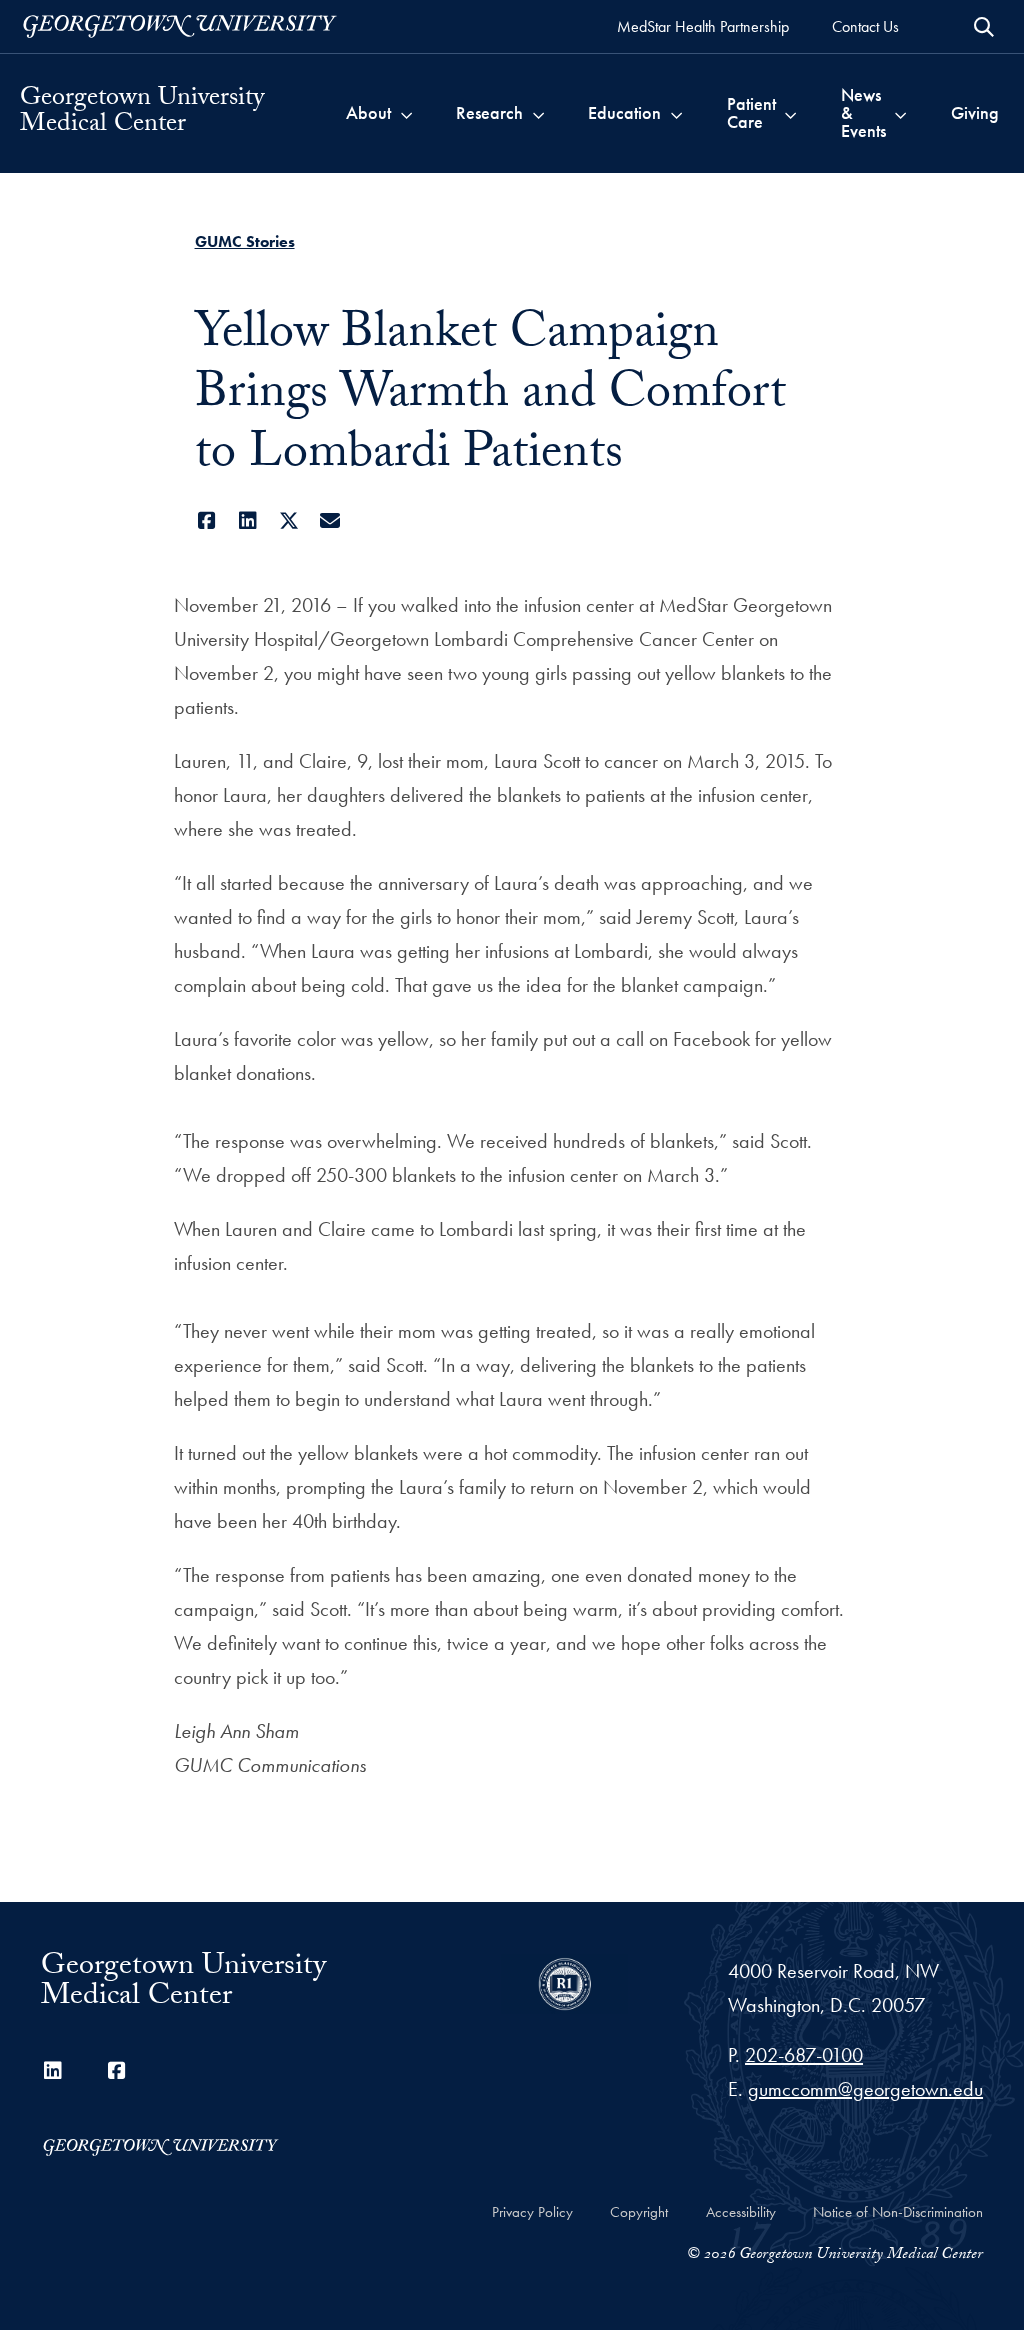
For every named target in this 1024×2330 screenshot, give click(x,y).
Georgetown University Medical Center (142, 113)
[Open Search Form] (984, 27)
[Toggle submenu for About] (406, 113)
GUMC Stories (245, 241)
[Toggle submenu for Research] (538, 113)
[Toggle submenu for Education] (676, 113)
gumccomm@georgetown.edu (865, 2089)
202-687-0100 (804, 2055)
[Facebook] (207, 521)
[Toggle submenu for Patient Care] (790, 113)
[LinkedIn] (248, 521)
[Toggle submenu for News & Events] (900, 113)
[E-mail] (330, 521)
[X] (289, 521)
